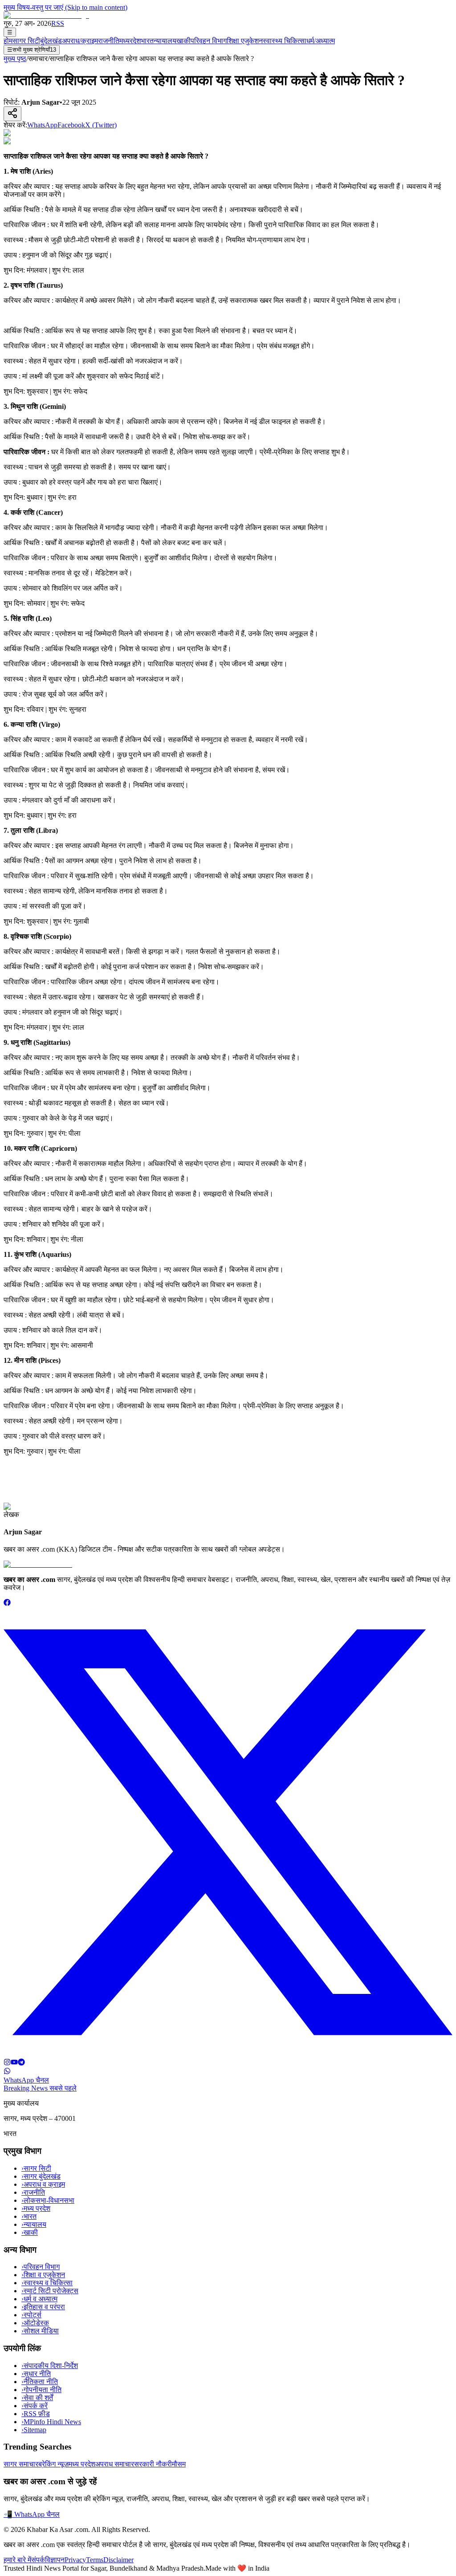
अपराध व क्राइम (43, 2184)
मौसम (179, 2464)
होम (8, 41)
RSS (58, 23)
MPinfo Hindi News (51, 2422)
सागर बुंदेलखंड (41, 2176)
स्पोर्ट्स (31, 2315)
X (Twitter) (101, 125)
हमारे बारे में (17, 2560)
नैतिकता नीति (40, 2382)
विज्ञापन (55, 2560)
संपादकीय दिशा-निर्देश (50, 2366)
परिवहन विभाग (209, 41)
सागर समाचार (21, 2464)
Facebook (71, 125)
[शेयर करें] (12, 114)
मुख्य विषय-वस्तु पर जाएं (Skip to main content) (65, 7)
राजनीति (109, 41)
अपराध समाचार (115, 2464)
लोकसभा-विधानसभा (48, 2200)
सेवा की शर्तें (37, 2398)
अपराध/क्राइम (80, 41)
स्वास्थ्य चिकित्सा (285, 41)
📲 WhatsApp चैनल (32, 2514)
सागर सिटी (26, 41)
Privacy (75, 2560)
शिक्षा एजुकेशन (245, 41)
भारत (147, 41)
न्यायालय (165, 41)
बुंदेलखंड (51, 41)
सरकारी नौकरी (153, 2464)
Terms (95, 2560)
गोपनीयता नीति (41, 2390)
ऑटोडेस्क (35, 2323)
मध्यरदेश (130, 41)
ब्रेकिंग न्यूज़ (53, 2464)
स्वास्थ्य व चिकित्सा (47, 2283)
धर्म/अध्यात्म (321, 41)
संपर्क (38, 2560)
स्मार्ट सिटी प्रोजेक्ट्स (50, 2291)
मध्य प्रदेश (36, 2208)
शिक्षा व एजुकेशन (43, 2275)
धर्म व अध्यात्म (39, 2299)
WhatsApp (42, 125)
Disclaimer (118, 2560)
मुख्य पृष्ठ (15, 59)
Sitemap (34, 2430)
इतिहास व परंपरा (43, 2307)
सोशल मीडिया (40, 2331)
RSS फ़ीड (36, 2414)
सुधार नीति (36, 2374)
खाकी (183, 41)
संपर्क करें (35, 2406)
